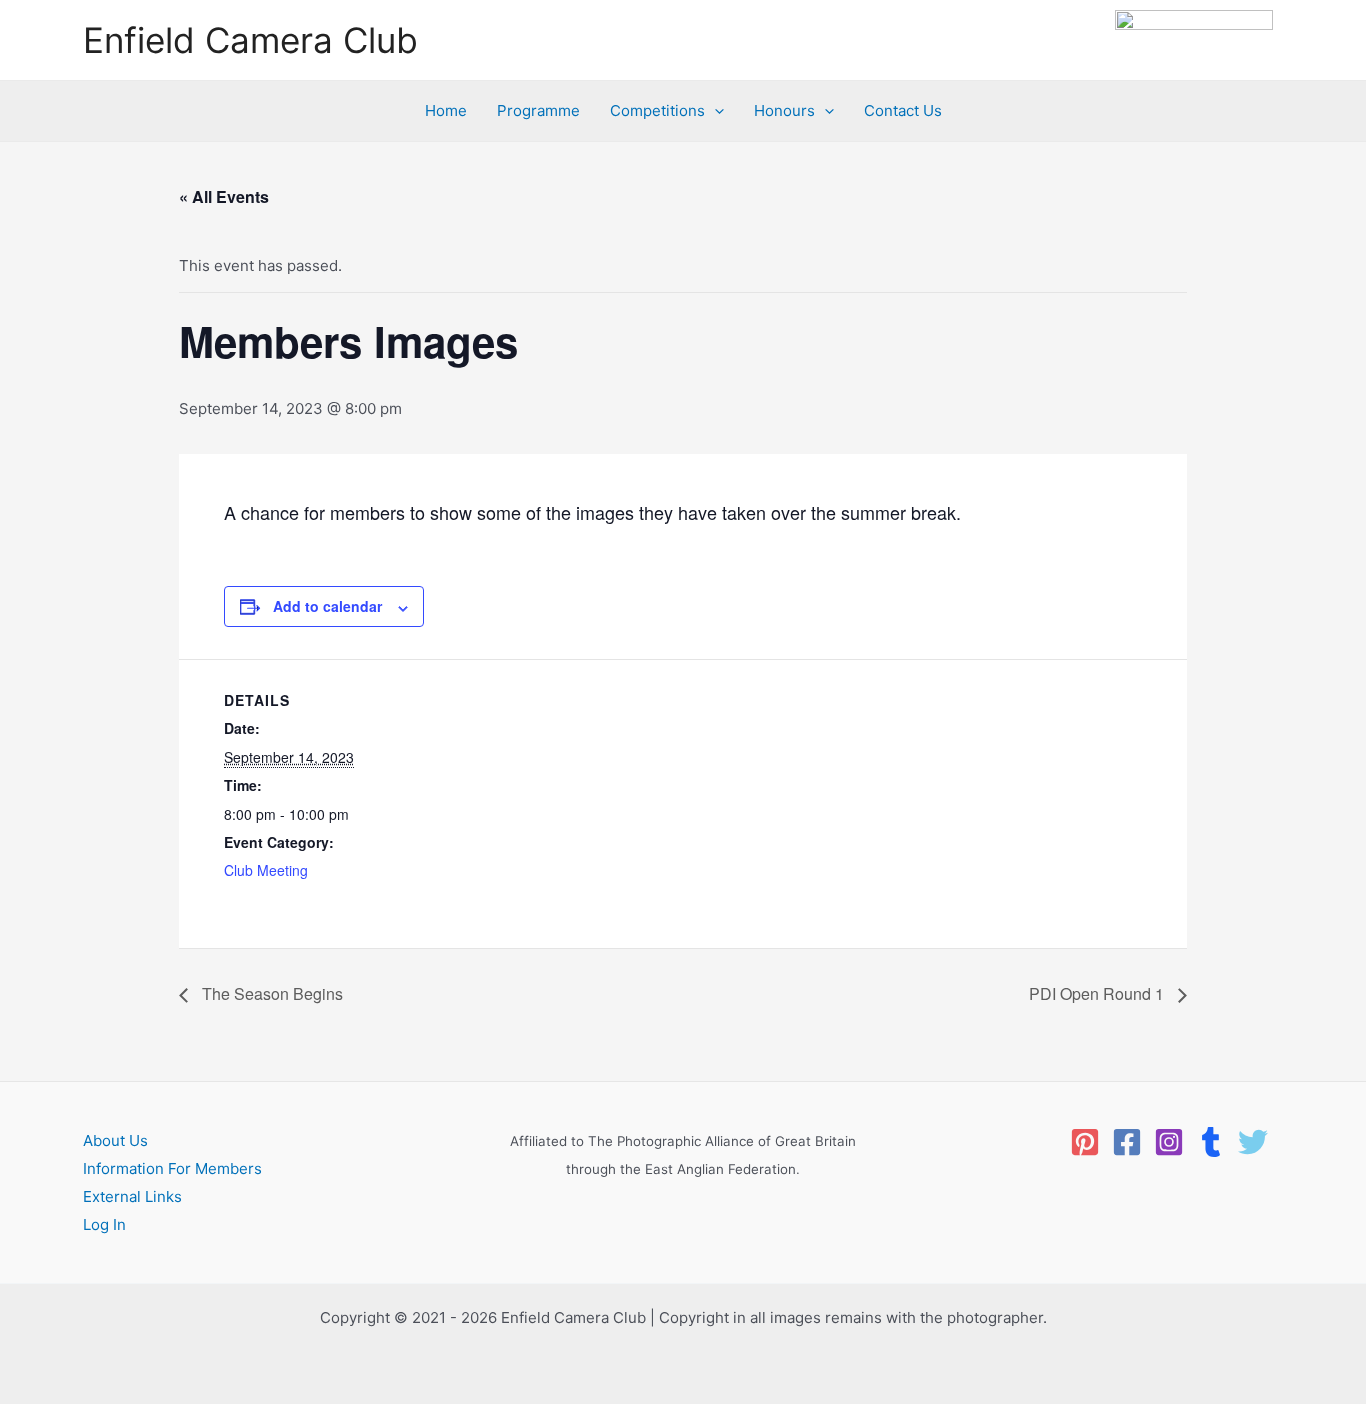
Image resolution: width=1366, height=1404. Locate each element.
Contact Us (903, 110)
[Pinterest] (1085, 1142)
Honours (784, 110)
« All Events (224, 196)
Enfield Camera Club (250, 40)
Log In (104, 1224)
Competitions (657, 110)
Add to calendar (327, 606)
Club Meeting (266, 870)
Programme (538, 110)
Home (446, 110)
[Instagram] (1169, 1142)
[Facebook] (1127, 1142)
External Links (132, 1196)
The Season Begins (270, 993)
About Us (115, 1140)
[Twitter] (1253, 1142)
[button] (714, 111)
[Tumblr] (1211, 1142)
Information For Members (172, 1168)
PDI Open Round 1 (1098, 993)
